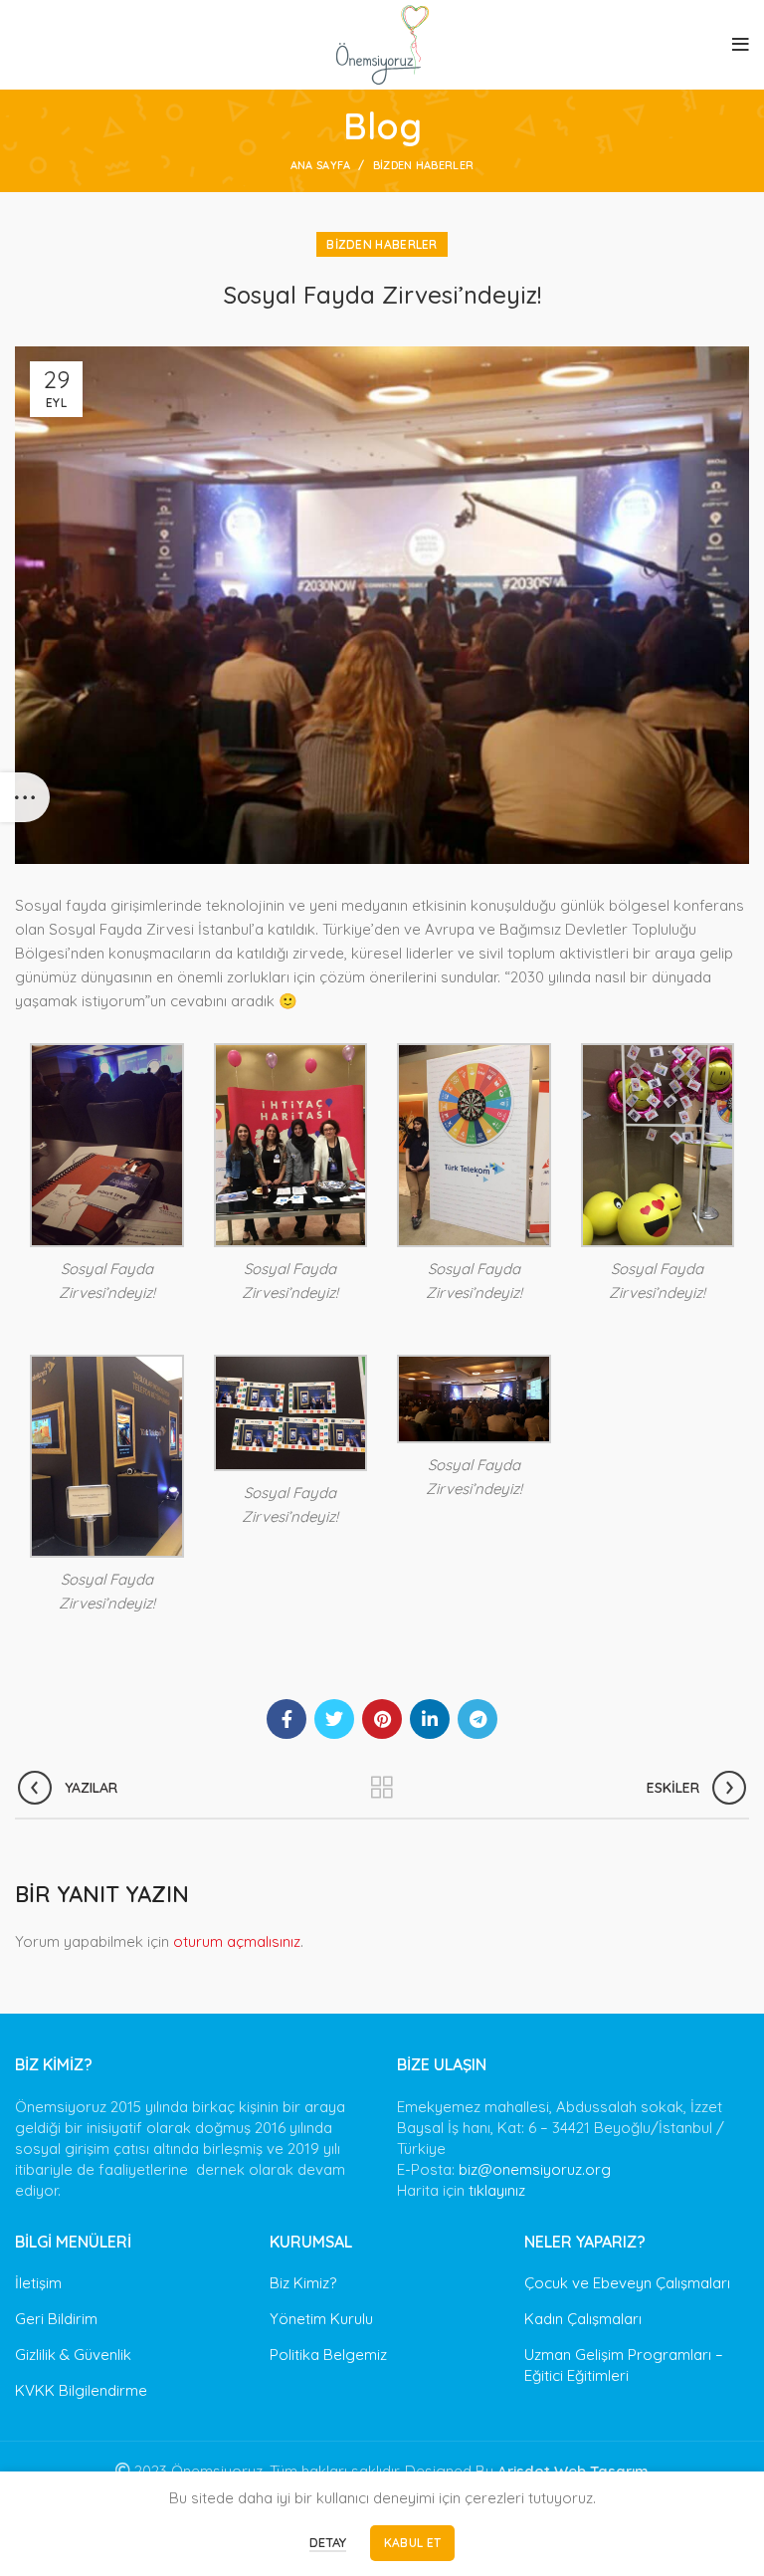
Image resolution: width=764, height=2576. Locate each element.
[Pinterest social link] (382, 1719)
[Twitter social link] (334, 1719)
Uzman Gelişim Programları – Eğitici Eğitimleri (624, 2365)
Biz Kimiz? (303, 2283)
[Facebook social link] (286, 1719)
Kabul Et (412, 2543)
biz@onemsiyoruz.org (535, 2169)
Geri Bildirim (56, 2319)
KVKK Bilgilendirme (81, 2390)
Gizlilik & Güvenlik (73, 2355)
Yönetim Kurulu (321, 2319)
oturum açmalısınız (237, 1941)
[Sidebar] (25, 797)
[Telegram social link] (477, 1719)
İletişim (38, 2283)
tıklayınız (497, 2190)
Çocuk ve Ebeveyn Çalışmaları (627, 2283)
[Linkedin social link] (430, 1719)
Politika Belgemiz (328, 2355)
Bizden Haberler (424, 165)
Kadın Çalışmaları (583, 2319)
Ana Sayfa (321, 165)
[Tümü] (382, 1788)
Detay (328, 2542)
